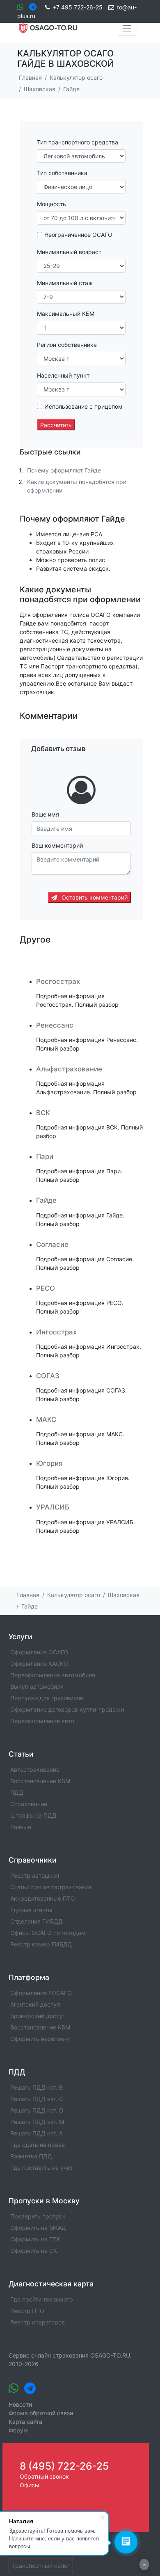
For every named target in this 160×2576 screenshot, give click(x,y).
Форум (18, 2430)
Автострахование (35, 1769)
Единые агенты (31, 1910)
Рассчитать (56, 425)
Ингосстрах (56, 1332)
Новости (20, 2404)
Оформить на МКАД (38, 2228)
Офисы (30, 2485)
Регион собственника (67, 345)
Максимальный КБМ (66, 314)
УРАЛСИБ (53, 1507)
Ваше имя (45, 814)
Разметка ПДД (31, 2156)
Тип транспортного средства (78, 142)
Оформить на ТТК (35, 2239)
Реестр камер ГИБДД (41, 1944)
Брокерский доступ (38, 2016)
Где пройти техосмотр (42, 2299)
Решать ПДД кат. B (37, 2087)
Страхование (29, 1804)
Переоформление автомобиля (53, 1675)
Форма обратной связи (41, 2413)
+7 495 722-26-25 (78, 7)
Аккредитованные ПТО (43, 1898)
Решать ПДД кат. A (37, 2133)
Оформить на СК (34, 2251)
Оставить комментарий (94, 897)
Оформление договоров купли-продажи (67, 1709)
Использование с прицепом (83, 406)
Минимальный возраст (69, 252)
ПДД (17, 1792)
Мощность (51, 204)
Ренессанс (55, 1025)
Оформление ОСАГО (39, 1652)
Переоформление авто (42, 1721)
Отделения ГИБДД (37, 1921)
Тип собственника (62, 173)
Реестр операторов (38, 2322)
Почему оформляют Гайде (64, 470)
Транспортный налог (41, 2566)
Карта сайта (25, 2422)
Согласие (52, 1244)
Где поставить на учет (42, 2168)
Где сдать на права (38, 2145)
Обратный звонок (44, 2476)
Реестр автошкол (35, 1875)
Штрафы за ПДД (33, 1815)
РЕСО (46, 1288)
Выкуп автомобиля (37, 1686)
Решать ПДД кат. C (37, 2099)
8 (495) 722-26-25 (64, 2466)
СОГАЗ (48, 1376)
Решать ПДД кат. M (37, 2122)
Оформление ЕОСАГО (41, 1993)
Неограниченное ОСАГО (78, 235)
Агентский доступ (35, 2004)
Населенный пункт (63, 375)
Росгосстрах (58, 981)
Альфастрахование (69, 1069)
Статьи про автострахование (51, 1887)
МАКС (46, 1420)
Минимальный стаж (65, 283)
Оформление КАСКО (39, 1664)
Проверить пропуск (38, 2216)
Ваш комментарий (57, 845)
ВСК (43, 1113)
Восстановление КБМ (40, 1781)
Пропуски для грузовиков (47, 1698)
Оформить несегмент (40, 2039)
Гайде (46, 1200)
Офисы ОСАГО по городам (48, 1933)
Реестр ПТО (27, 2311)
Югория (49, 1463)
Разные (21, 1827)
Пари (45, 1156)
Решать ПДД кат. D (37, 2110)
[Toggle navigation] (127, 28)
